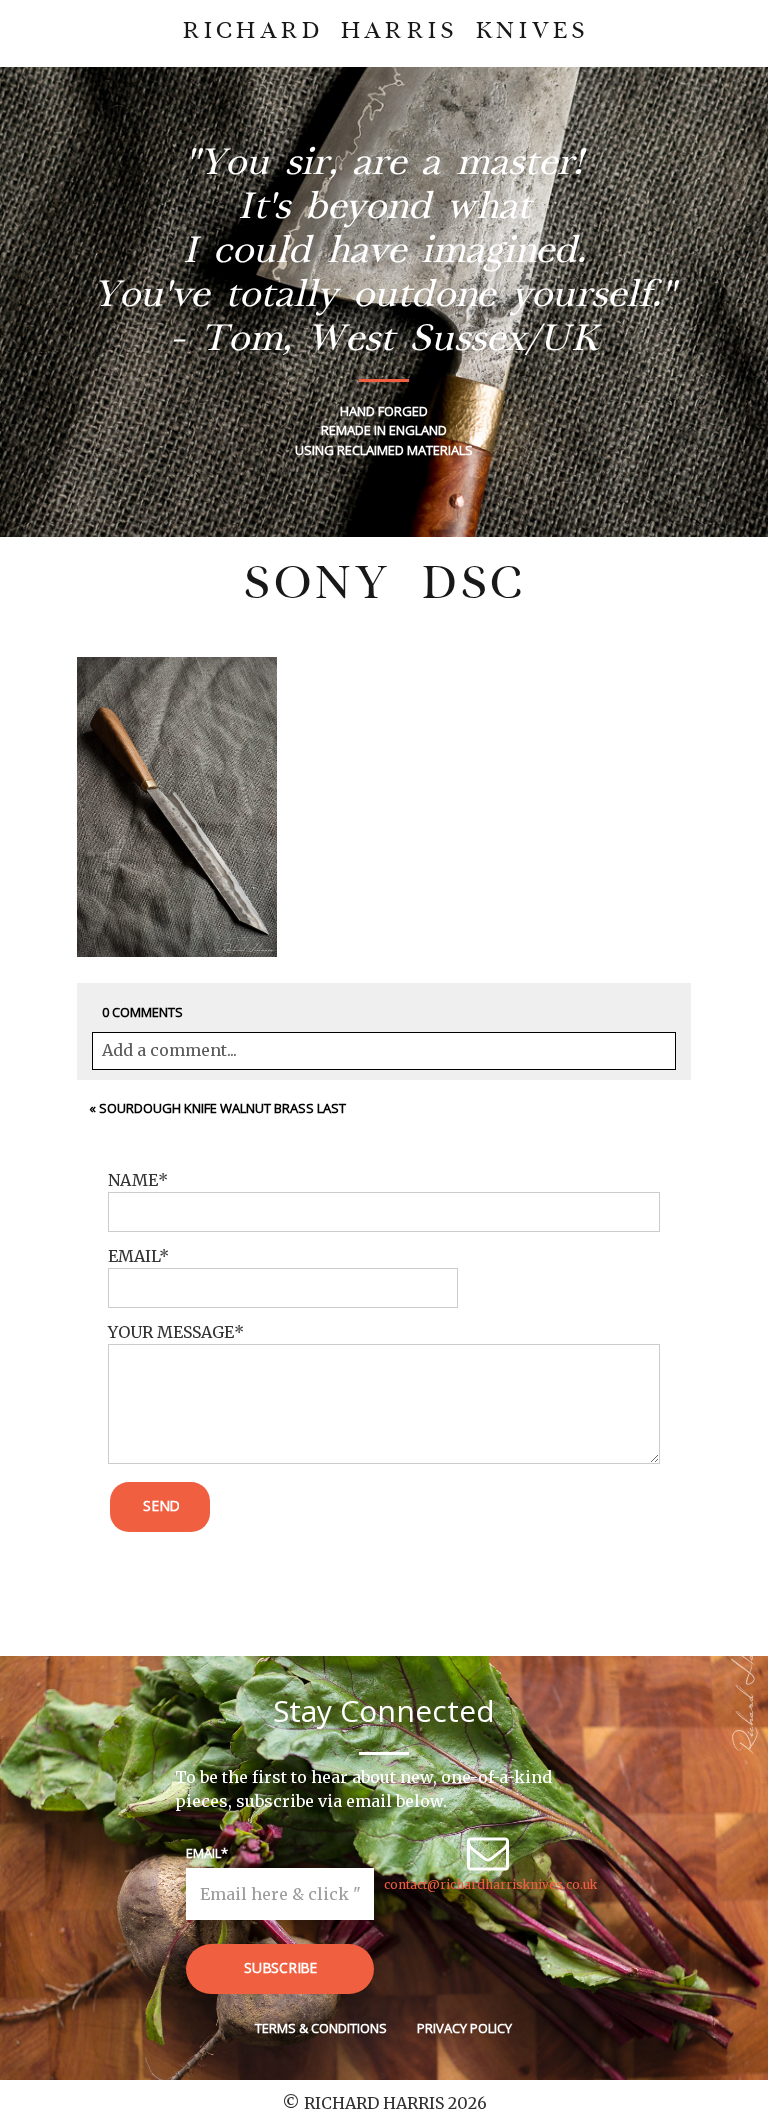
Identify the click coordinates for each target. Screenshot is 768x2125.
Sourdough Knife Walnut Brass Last (222, 1108)
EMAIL (133, 1256)
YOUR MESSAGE (171, 1332)
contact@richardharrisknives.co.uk (490, 1884)
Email (203, 1853)
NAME (133, 1180)
